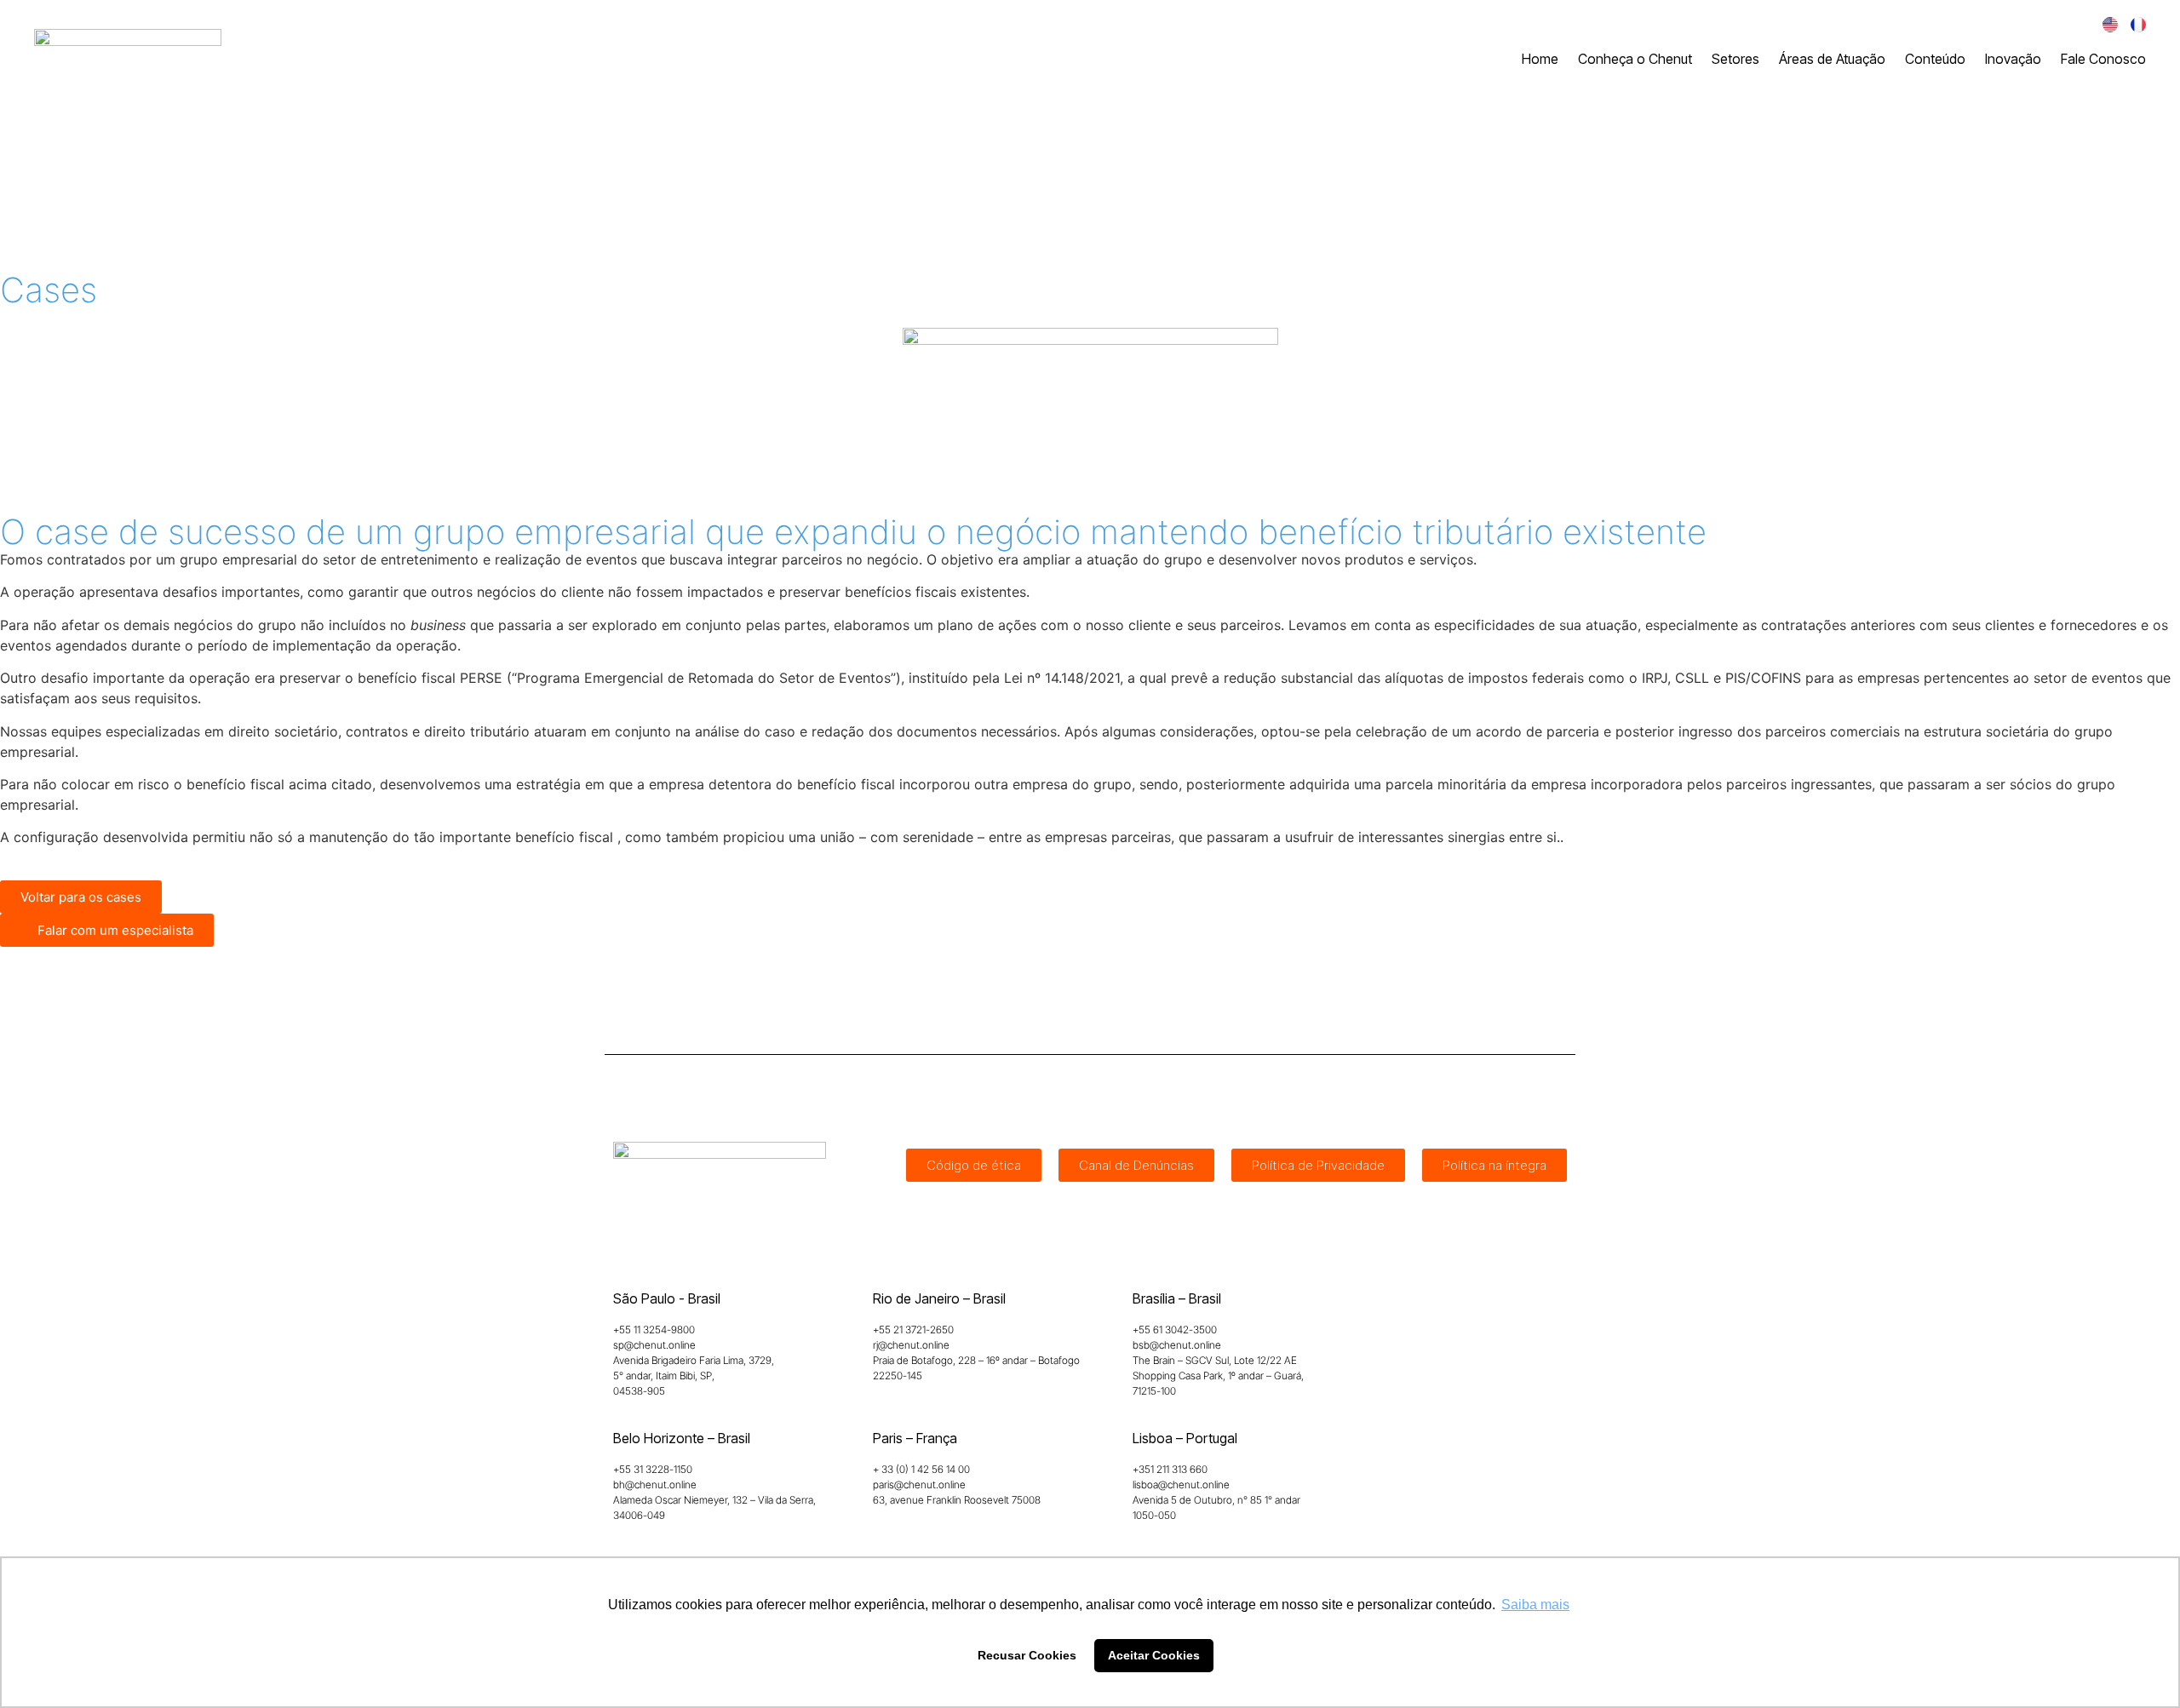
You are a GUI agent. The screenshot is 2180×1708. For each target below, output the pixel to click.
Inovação (2013, 59)
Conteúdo (1935, 59)
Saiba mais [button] (1535, 1605)
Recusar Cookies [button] (1027, 1655)
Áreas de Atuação (1832, 59)
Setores (1735, 59)
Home (1540, 59)
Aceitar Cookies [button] (1154, 1655)
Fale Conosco (2103, 59)
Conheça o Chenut (1635, 59)
